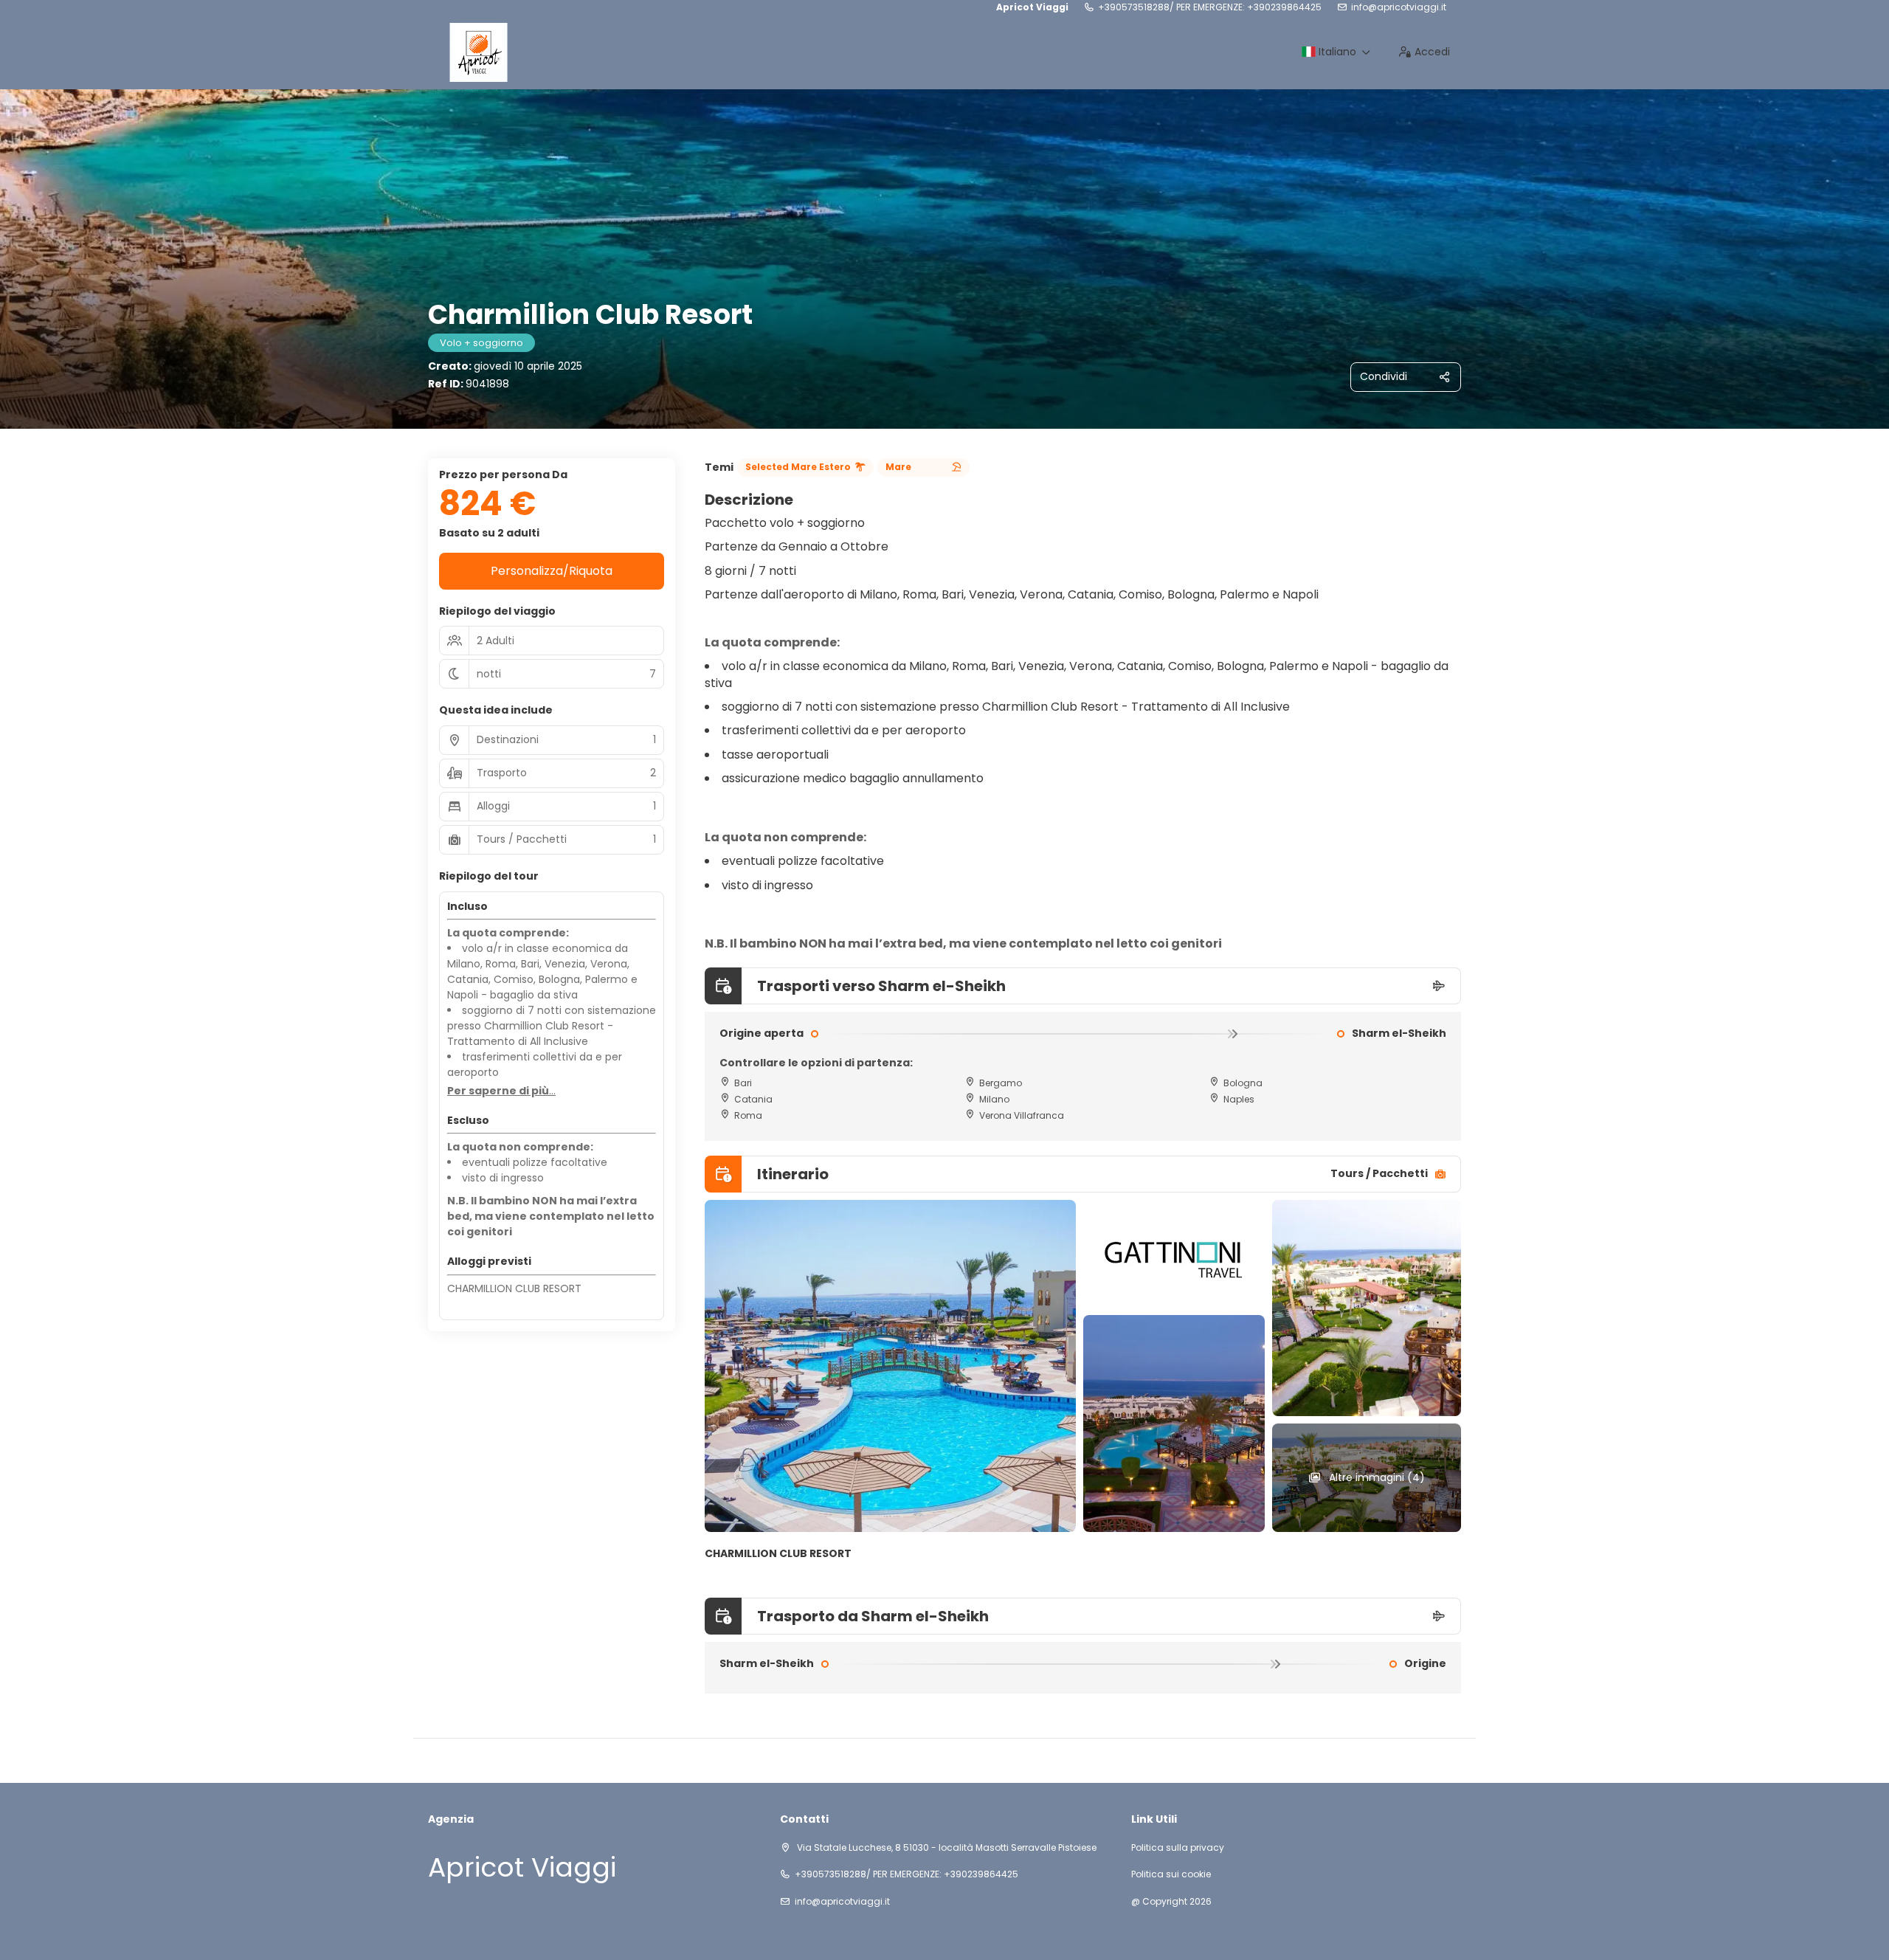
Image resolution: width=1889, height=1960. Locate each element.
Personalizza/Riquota (552, 571)
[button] (501, 1091)
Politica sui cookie (1171, 1874)
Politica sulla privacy (1178, 1848)
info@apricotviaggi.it (1399, 7)
